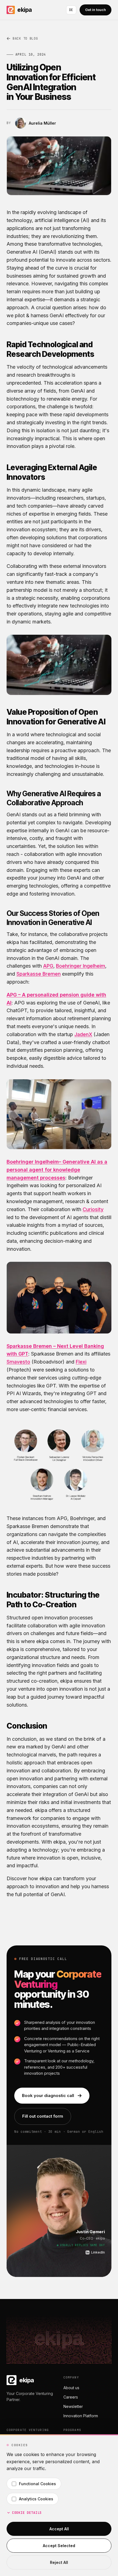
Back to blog (25, 39)
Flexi (81, 1362)
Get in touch (95, 10)
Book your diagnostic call (48, 2095)
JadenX (83, 1034)
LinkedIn (98, 2252)
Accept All (59, 2529)
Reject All (59, 2562)
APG (48, 966)
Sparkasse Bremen (39, 974)
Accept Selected (59, 2546)
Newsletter (73, 2406)
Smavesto (18, 1362)
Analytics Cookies (36, 2499)
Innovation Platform (81, 2416)
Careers (71, 2397)
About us (71, 2388)
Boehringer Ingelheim (81, 966)
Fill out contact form (43, 2116)
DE (71, 10)
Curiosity (93, 1209)
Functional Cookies (37, 2484)
